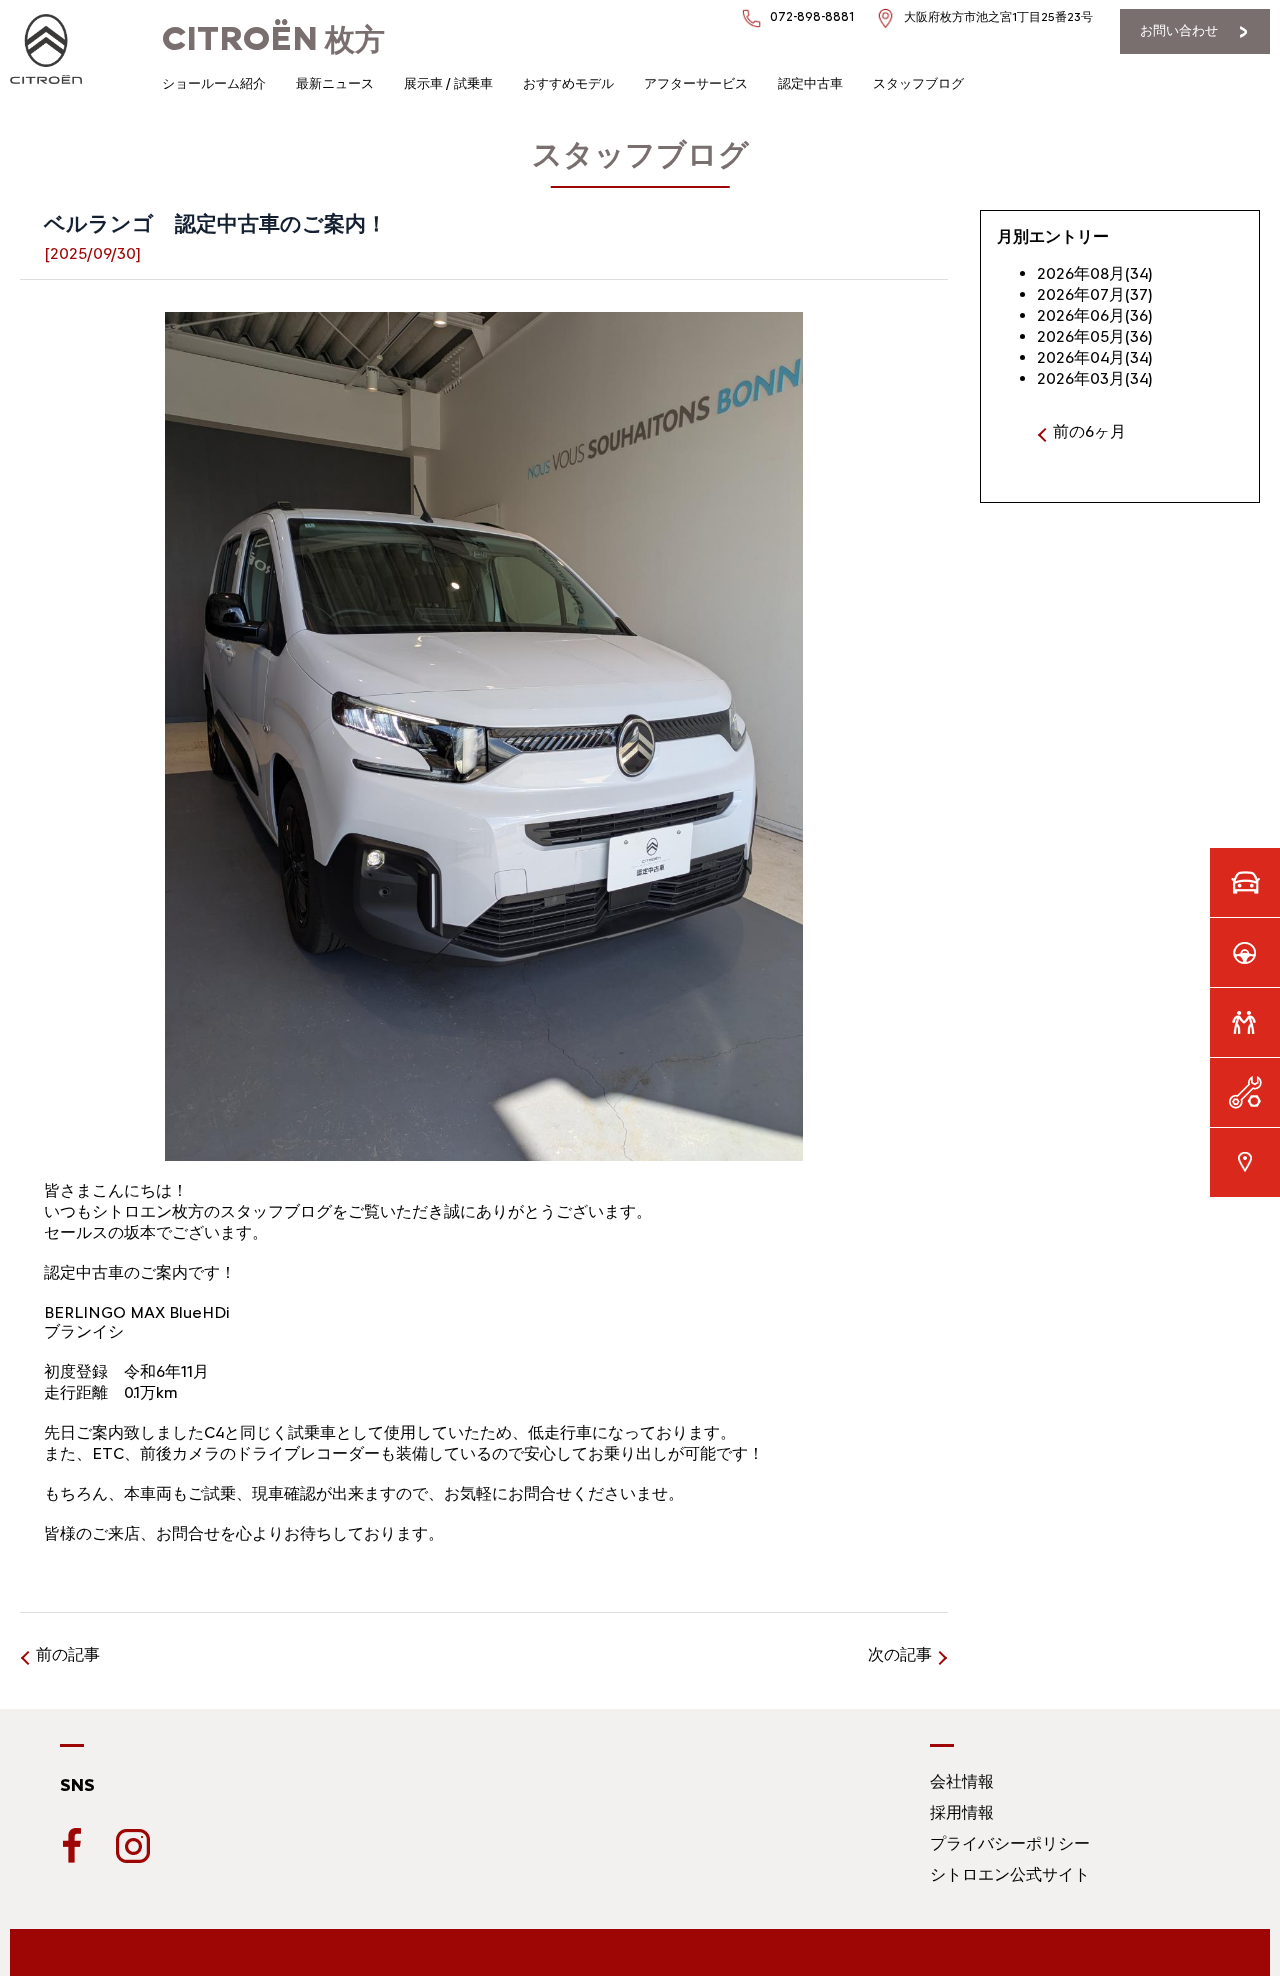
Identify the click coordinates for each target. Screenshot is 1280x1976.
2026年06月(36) (1095, 315)
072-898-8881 (812, 16)
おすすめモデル (568, 83)
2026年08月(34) (1095, 273)
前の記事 (68, 1654)
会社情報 (962, 1781)
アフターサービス (696, 83)
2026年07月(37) (1095, 294)
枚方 (273, 39)
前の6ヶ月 (1089, 431)
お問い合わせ (1179, 30)
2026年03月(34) (1095, 378)
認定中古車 (810, 83)
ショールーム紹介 (214, 83)
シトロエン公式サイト (1010, 1874)
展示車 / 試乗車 (448, 83)
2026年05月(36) (1095, 336)
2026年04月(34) (1095, 357)
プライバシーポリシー (1010, 1843)
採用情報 (962, 1812)
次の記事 (900, 1654)
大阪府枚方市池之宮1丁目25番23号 (998, 17)
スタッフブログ (918, 83)
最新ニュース (335, 83)
